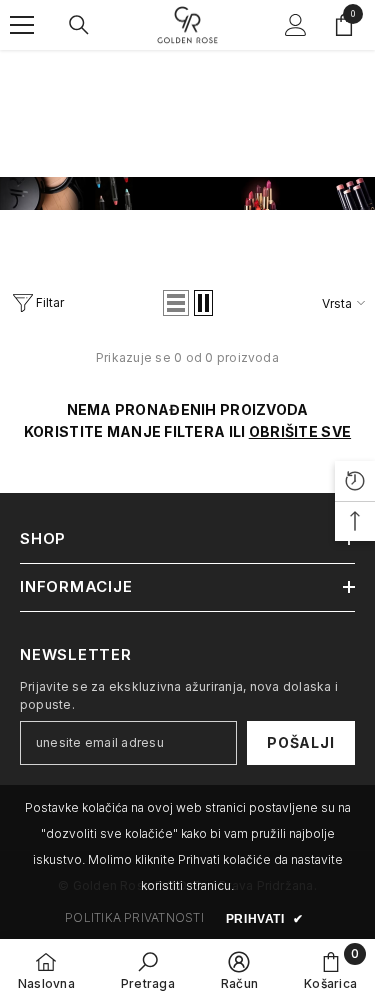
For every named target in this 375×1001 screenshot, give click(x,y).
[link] (187, 193)
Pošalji (300, 742)
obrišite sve (300, 431)
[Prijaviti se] (296, 25)
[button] (176, 303)
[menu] (22, 25)
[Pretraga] (79, 25)
